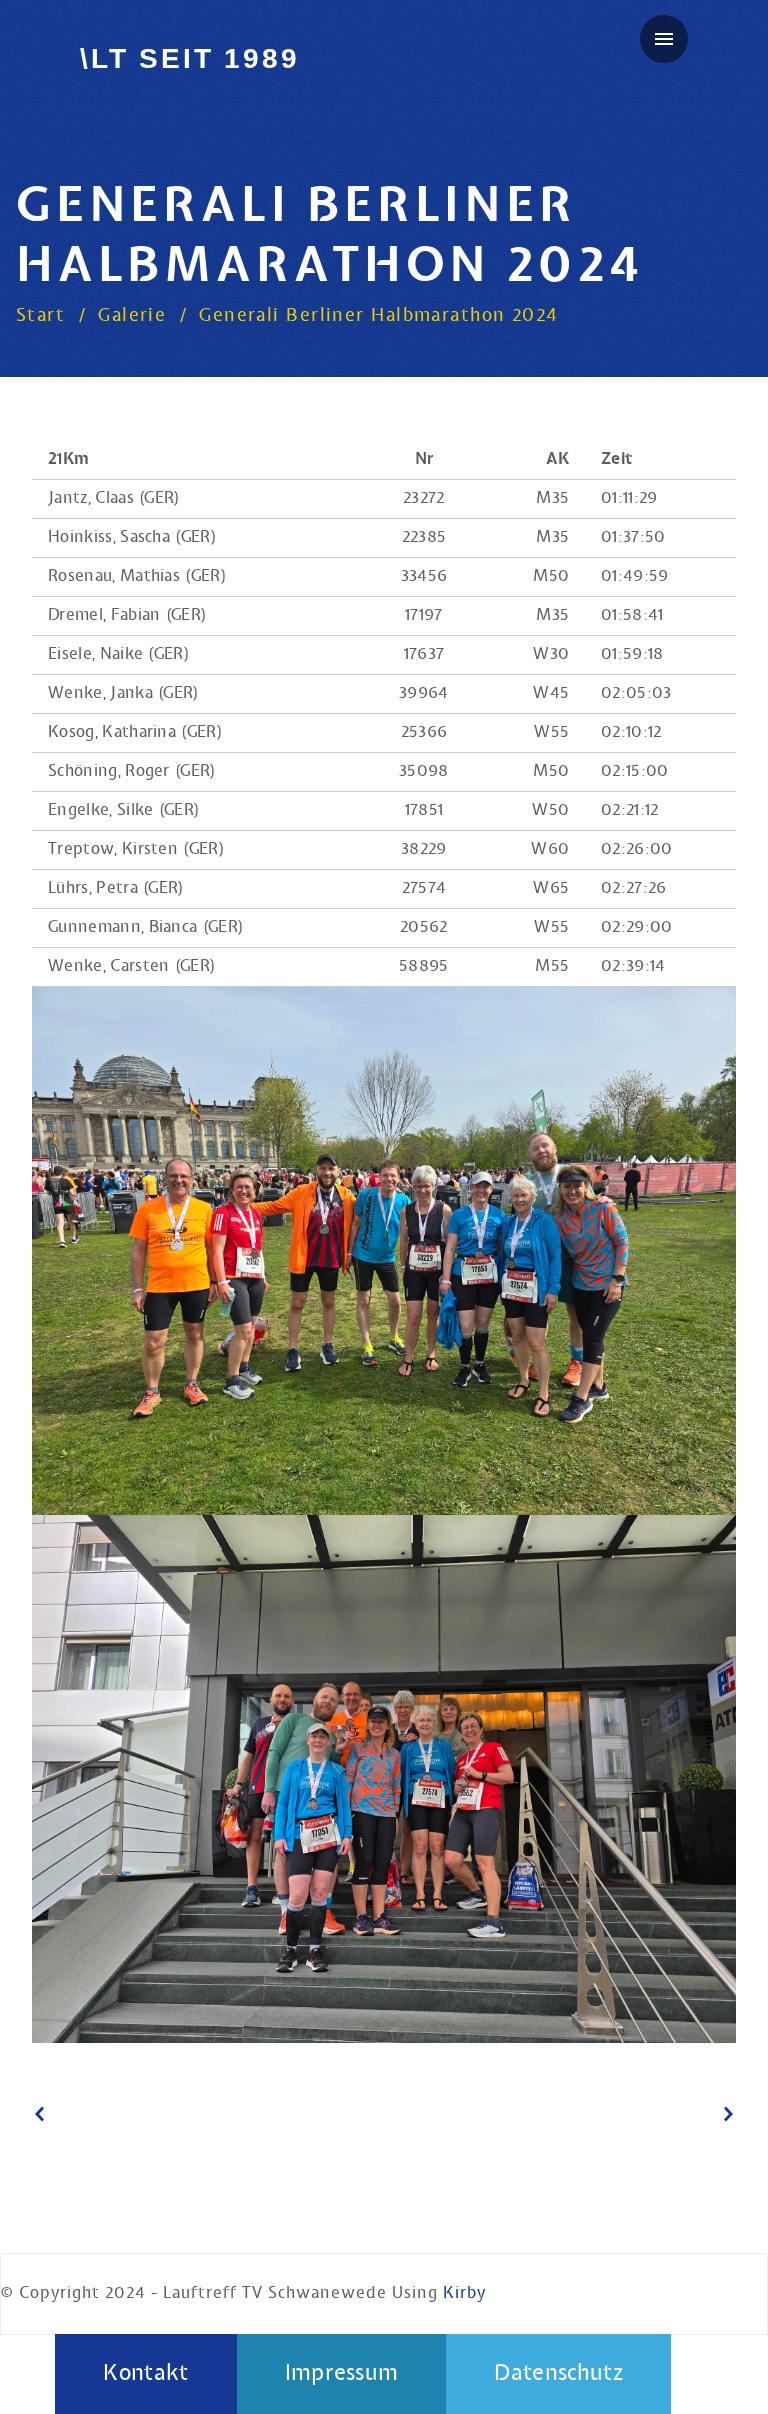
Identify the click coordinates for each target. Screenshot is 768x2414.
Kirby (464, 2293)
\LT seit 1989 (189, 58)
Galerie (132, 316)
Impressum (342, 2373)
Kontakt (145, 2373)
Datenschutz (558, 2373)
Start (40, 316)
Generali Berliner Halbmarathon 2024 (378, 316)
